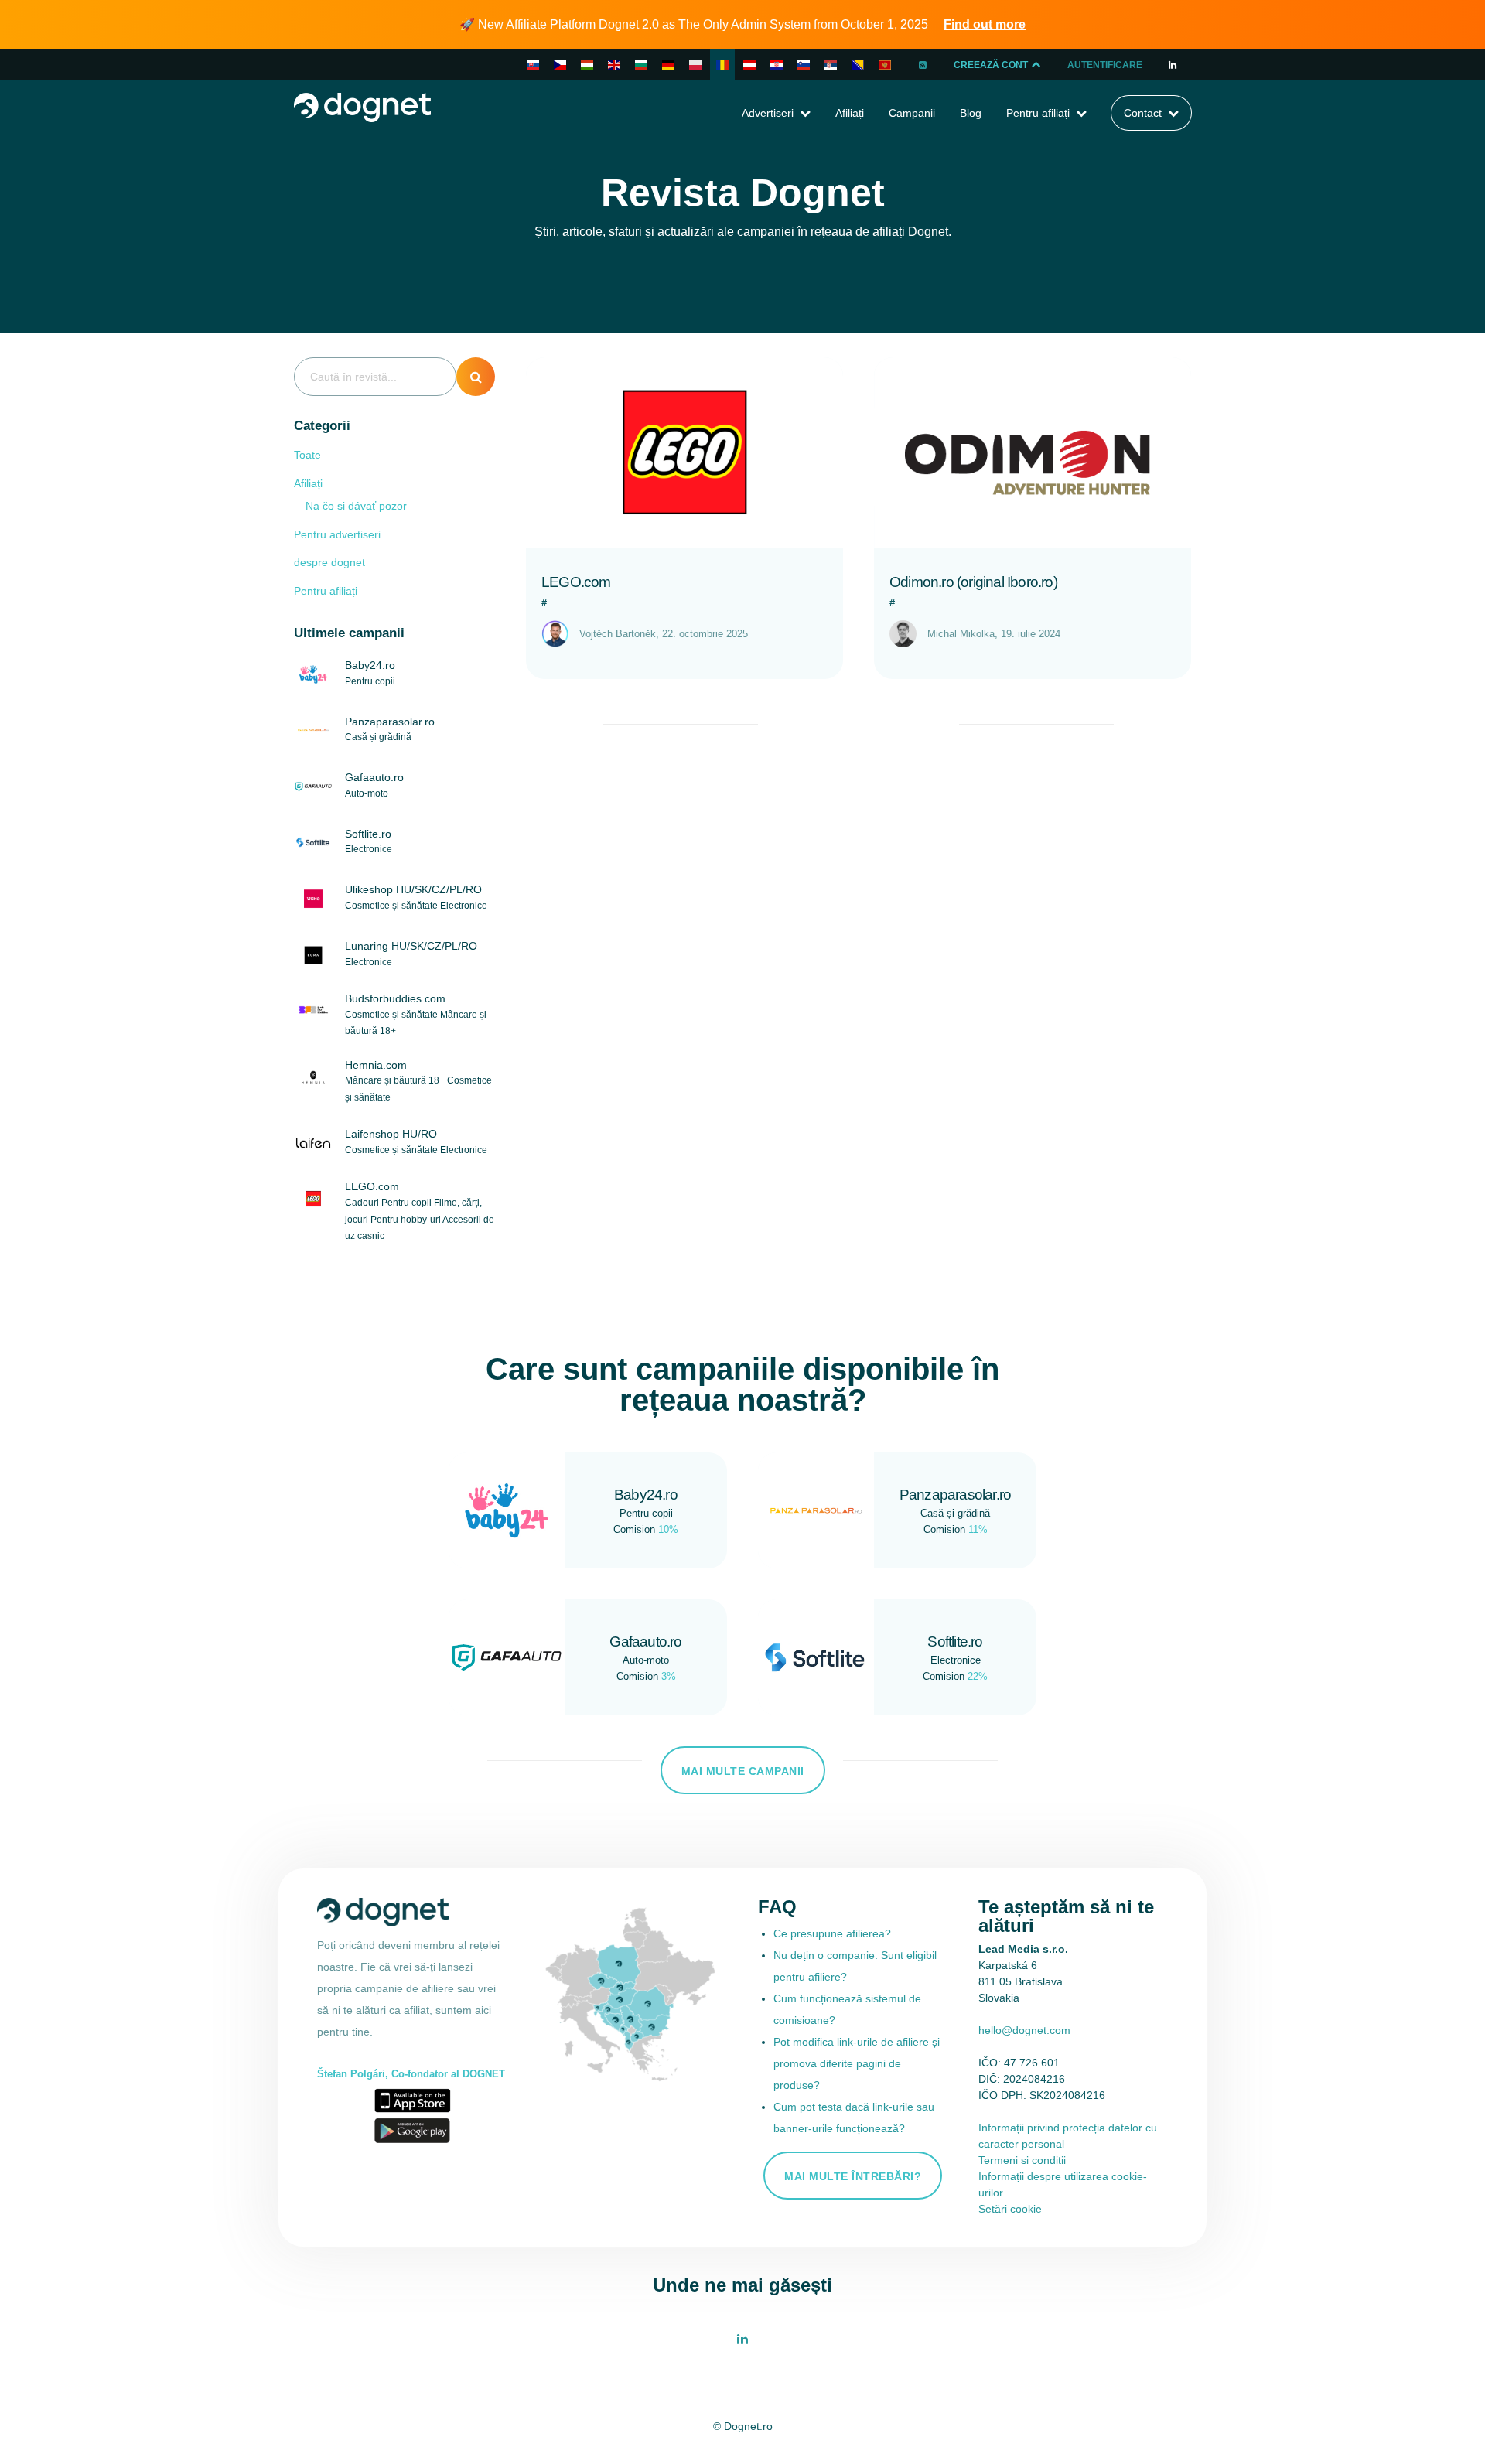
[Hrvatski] (777, 65)
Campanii (912, 113)
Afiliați (850, 113)
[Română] (722, 65)
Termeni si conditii (1022, 2160)
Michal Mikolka (961, 634)
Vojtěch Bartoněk (618, 634)
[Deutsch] (668, 65)
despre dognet (329, 562)
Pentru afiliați (1038, 113)
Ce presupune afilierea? (832, 1933)
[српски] (831, 65)
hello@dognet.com (1024, 2030)
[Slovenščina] (804, 65)
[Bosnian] (858, 65)
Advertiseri (768, 113)
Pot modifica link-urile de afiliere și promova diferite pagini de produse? (857, 2063)
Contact (1143, 113)
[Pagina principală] (362, 106)
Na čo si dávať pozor (356, 506)
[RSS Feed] (923, 65)
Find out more (985, 24)
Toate (307, 455)
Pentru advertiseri (337, 534)
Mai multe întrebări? (853, 2176)
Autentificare (1105, 65)
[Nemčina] (749, 65)
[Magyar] (587, 65)
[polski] (695, 65)
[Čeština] (560, 65)
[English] (614, 65)
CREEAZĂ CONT (992, 65)
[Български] (641, 65)
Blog (971, 113)
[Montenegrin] (885, 65)
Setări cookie (1010, 2209)
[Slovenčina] (533, 65)
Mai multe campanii (743, 1771)
